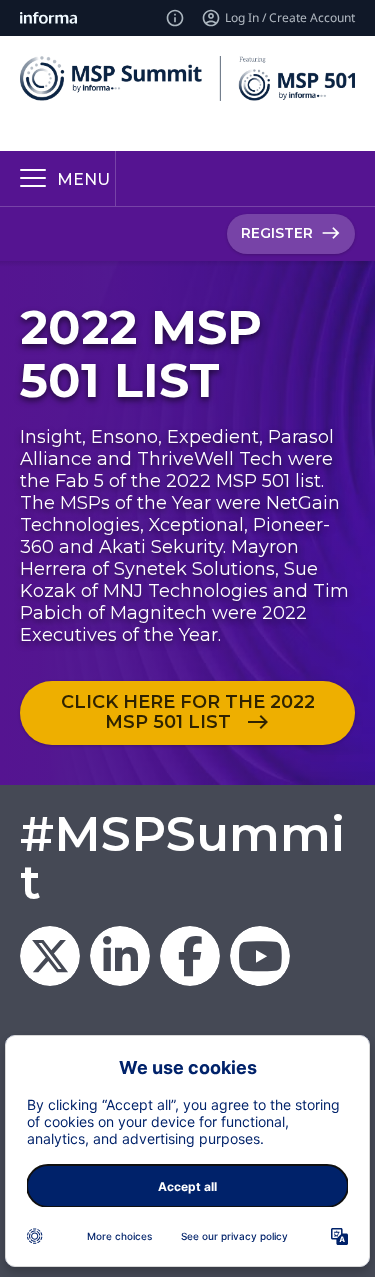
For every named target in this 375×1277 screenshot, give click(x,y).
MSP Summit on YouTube (260, 956)
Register (277, 233)
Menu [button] (83, 179)
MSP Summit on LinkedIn (120, 956)
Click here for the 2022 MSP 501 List (188, 712)
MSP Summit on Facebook (190, 956)
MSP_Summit (50, 956)
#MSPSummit (182, 858)
